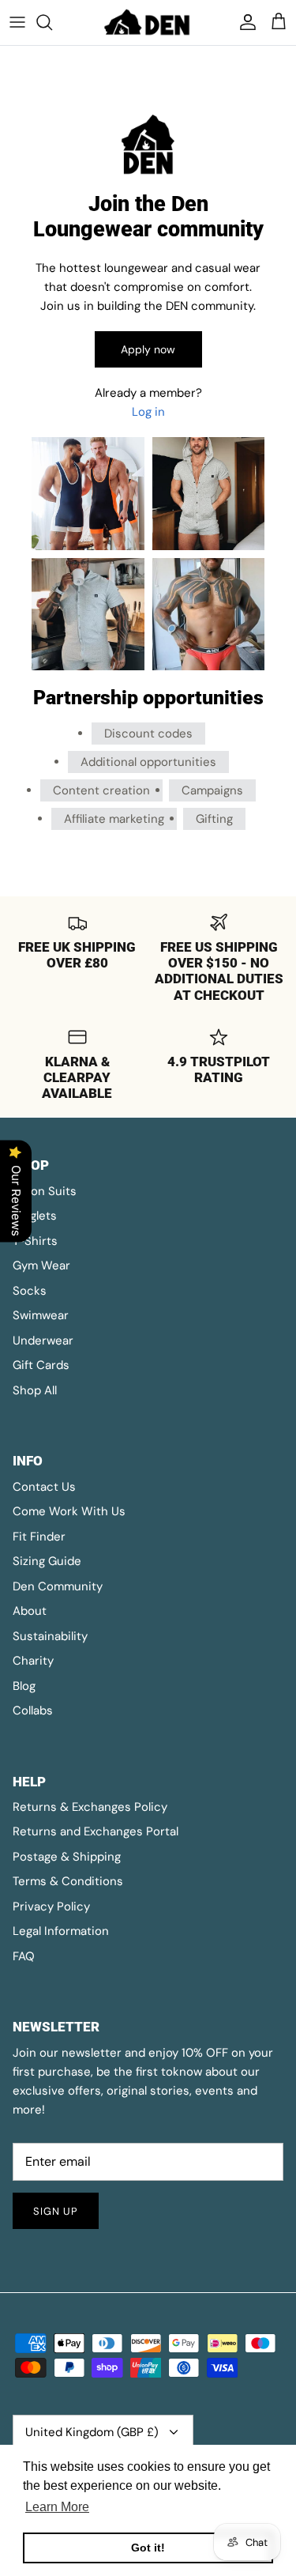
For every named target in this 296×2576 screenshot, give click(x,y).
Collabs (33, 1710)
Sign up (56, 2211)
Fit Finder (39, 1537)
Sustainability (50, 1636)
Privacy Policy (51, 1907)
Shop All (35, 1390)
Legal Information (61, 1931)
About (30, 1611)
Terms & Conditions (68, 1881)
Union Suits (45, 1191)
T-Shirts (35, 1241)
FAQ (24, 1956)
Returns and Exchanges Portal (96, 1831)
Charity (33, 1661)
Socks (30, 1291)
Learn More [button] (57, 2507)
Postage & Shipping (67, 1857)
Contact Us (44, 1487)
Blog (24, 1686)
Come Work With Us (69, 1511)
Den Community (58, 1586)
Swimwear (41, 1315)
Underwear (43, 1341)
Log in (148, 412)
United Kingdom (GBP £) (92, 2432)
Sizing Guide (47, 1561)
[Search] (52, 22)
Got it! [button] (148, 2548)
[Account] (244, 22)
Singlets (35, 1216)
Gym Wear (41, 1265)
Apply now (148, 349)
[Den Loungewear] (148, 23)
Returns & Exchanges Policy (90, 1807)
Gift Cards (41, 1365)
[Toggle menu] (17, 22)
